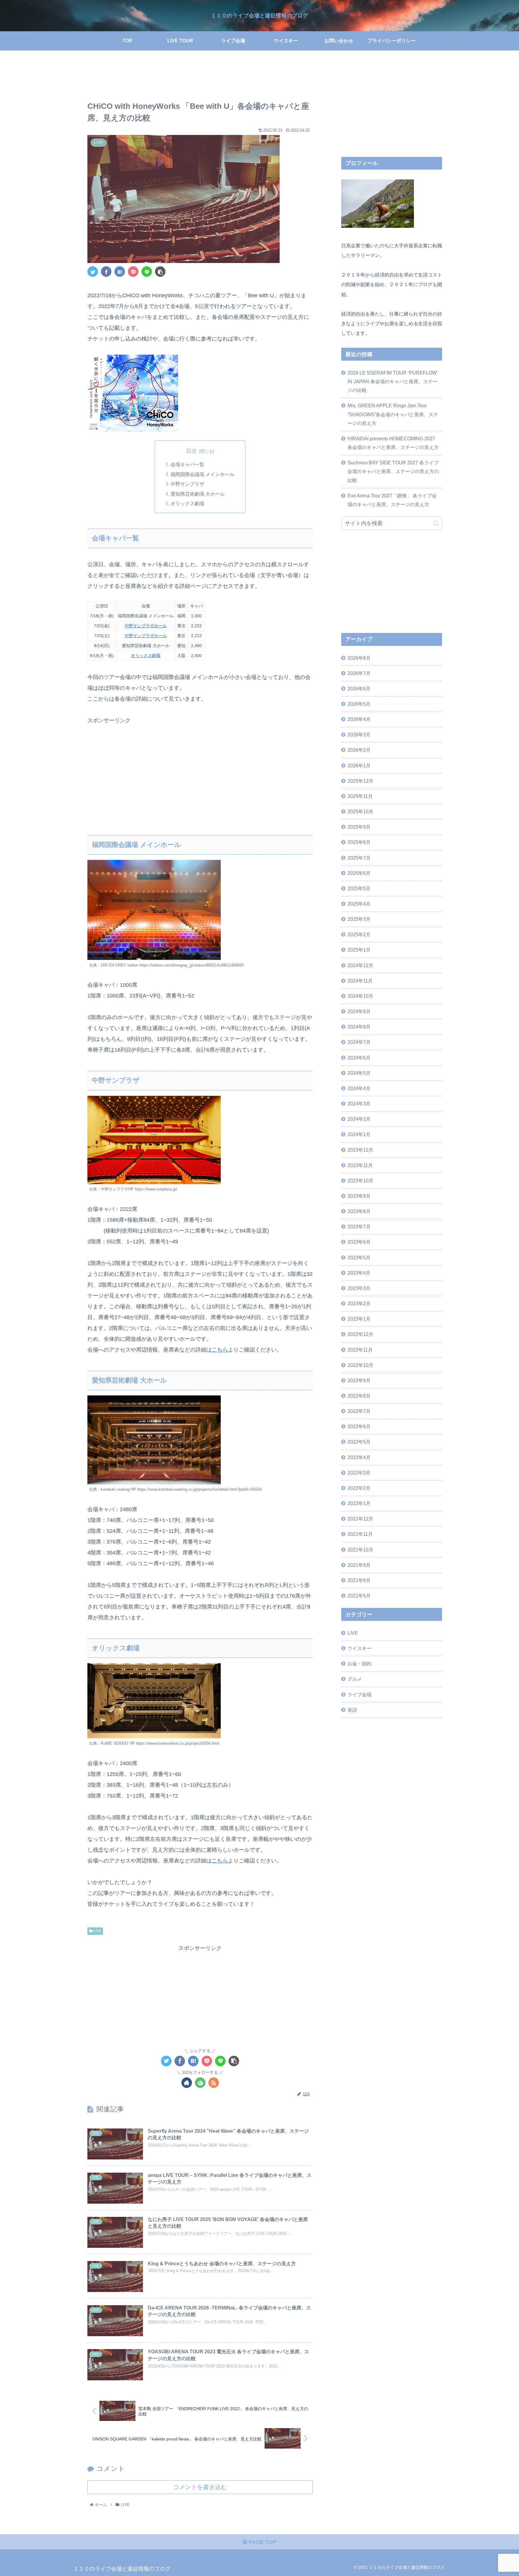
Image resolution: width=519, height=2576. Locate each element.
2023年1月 (359, 1319)
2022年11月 (360, 1350)
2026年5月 (359, 704)
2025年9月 (359, 827)
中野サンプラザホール (146, 626)
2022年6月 (359, 1426)
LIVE (97, 1931)
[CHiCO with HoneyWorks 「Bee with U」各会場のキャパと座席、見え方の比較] (120, 272)
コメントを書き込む (200, 2487)
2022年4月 (359, 1457)
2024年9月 (359, 1011)
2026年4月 (359, 719)
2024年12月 (360, 965)
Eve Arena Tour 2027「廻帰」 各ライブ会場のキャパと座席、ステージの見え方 (392, 500)
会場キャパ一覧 (187, 464)
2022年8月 (359, 1396)
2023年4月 (359, 1273)
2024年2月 (359, 1119)
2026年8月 (359, 658)
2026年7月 (359, 673)
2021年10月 (360, 1550)
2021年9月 (359, 1565)
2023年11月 (360, 1165)
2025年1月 (359, 950)
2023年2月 (359, 1303)
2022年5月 (359, 1442)
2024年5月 (359, 1073)
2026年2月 (359, 750)
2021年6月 (359, 1580)
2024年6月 (359, 1058)
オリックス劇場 (187, 503)
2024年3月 (359, 1104)
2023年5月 (359, 1257)
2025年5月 (359, 888)
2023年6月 (359, 1242)
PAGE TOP (262, 2542)
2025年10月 (360, 811)
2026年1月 (359, 765)
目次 (191, 451)
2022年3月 (359, 1473)
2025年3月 (359, 919)
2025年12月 (360, 781)
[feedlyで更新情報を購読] (200, 2083)
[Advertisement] (200, 77)
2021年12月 (360, 1519)
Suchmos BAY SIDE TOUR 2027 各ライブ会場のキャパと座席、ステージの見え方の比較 (393, 471)
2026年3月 (359, 735)
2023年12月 (360, 1150)
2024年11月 (360, 981)
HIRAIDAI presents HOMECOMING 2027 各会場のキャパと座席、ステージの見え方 (393, 443)
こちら (220, 1350)
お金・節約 (360, 1664)
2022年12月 (360, 1334)
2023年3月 (359, 1288)
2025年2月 (359, 934)
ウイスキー (360, 1648)
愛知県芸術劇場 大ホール (198, 494)
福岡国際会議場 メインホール (202, 474)
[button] (436, 523)
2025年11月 (360, 796)
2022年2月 (359, 1488)
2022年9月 (359, 1380)
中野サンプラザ (187, 484)
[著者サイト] (187, 2083)
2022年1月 (359, 1503)
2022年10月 (360, 1365)
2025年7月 (359, 858)
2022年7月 (359, 1411)
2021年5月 (359, 1596)
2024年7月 (359, 1042)
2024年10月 (360, 996)
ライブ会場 (360, 1694)
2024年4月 (359, 1088)
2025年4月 (359, 904)
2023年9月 (359, 1196)
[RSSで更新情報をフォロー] (214, 2083)
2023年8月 (359, 1211)
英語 (352, 1710)
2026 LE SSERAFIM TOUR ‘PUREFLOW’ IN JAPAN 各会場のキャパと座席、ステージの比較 (393, 381)
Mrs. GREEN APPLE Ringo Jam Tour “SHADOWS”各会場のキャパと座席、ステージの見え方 (393, 414)
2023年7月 (359, 1227)
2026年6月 (359, 689)
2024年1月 (359, 1134)
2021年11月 (360, 1534)
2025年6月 (359, 873)
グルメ (355, 1679)
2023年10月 (360, 1181)
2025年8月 (359, 842)
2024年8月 (359, 1027)
